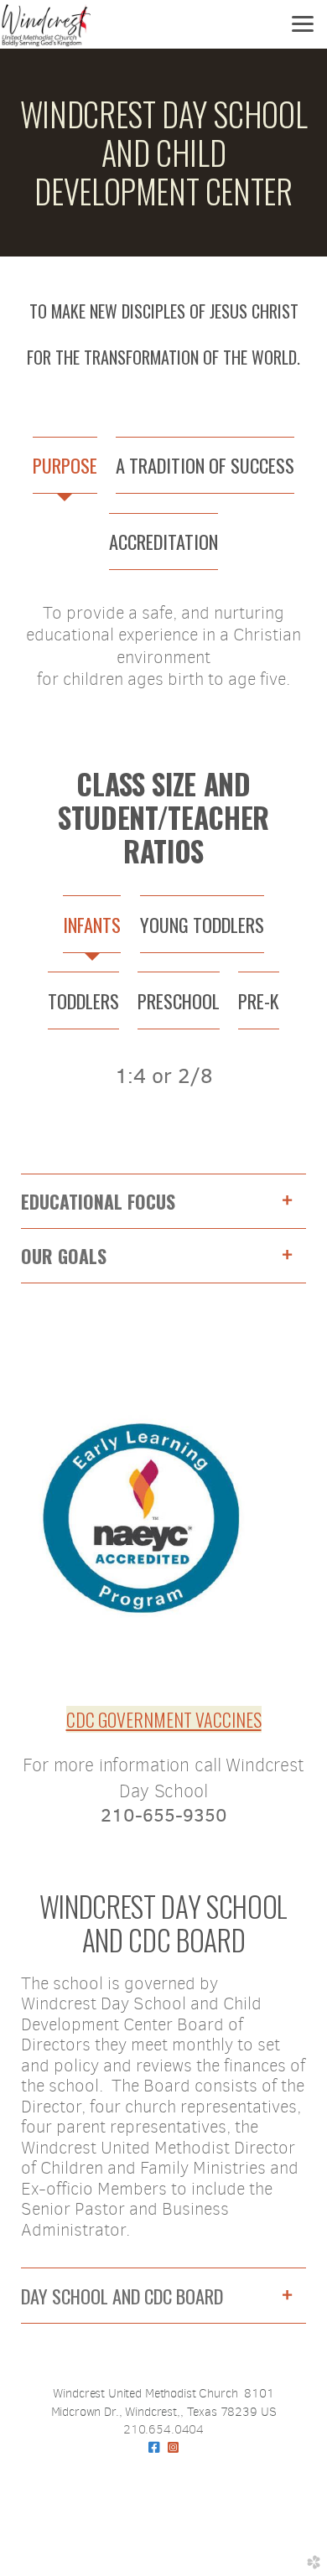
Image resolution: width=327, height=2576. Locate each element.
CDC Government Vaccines (164, 1719)
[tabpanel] (163, 656)
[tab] (65, 466)
